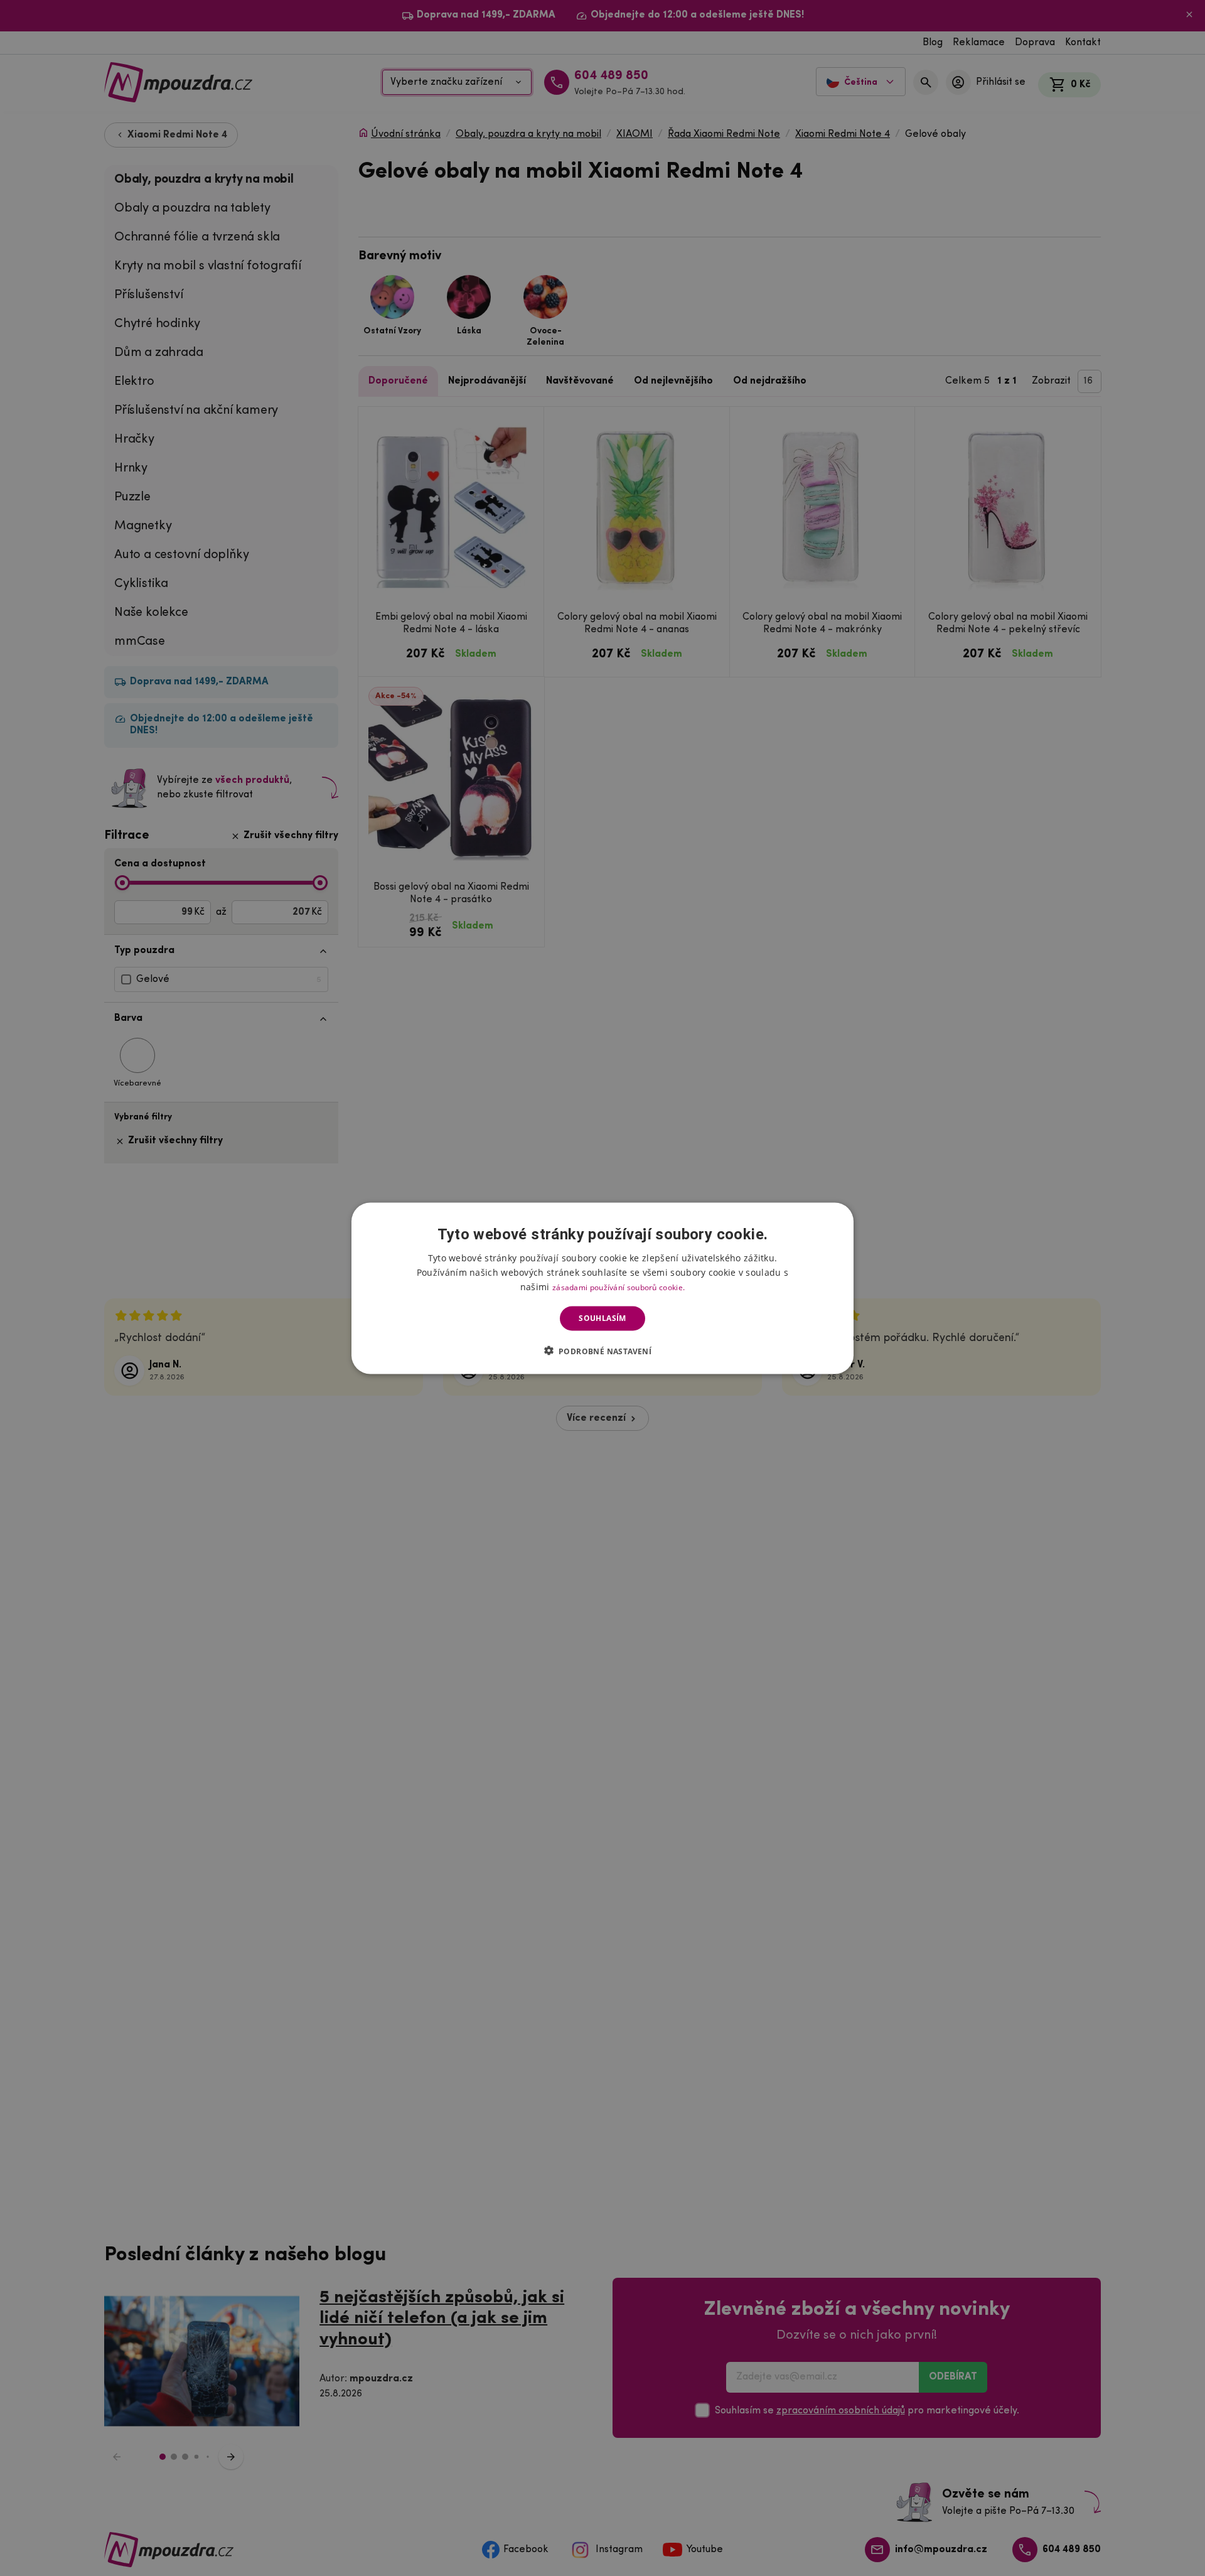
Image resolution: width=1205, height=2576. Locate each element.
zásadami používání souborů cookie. (619, 1287)
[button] (603, 1350)
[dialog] (602, 1288)
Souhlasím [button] (602, 1318)
